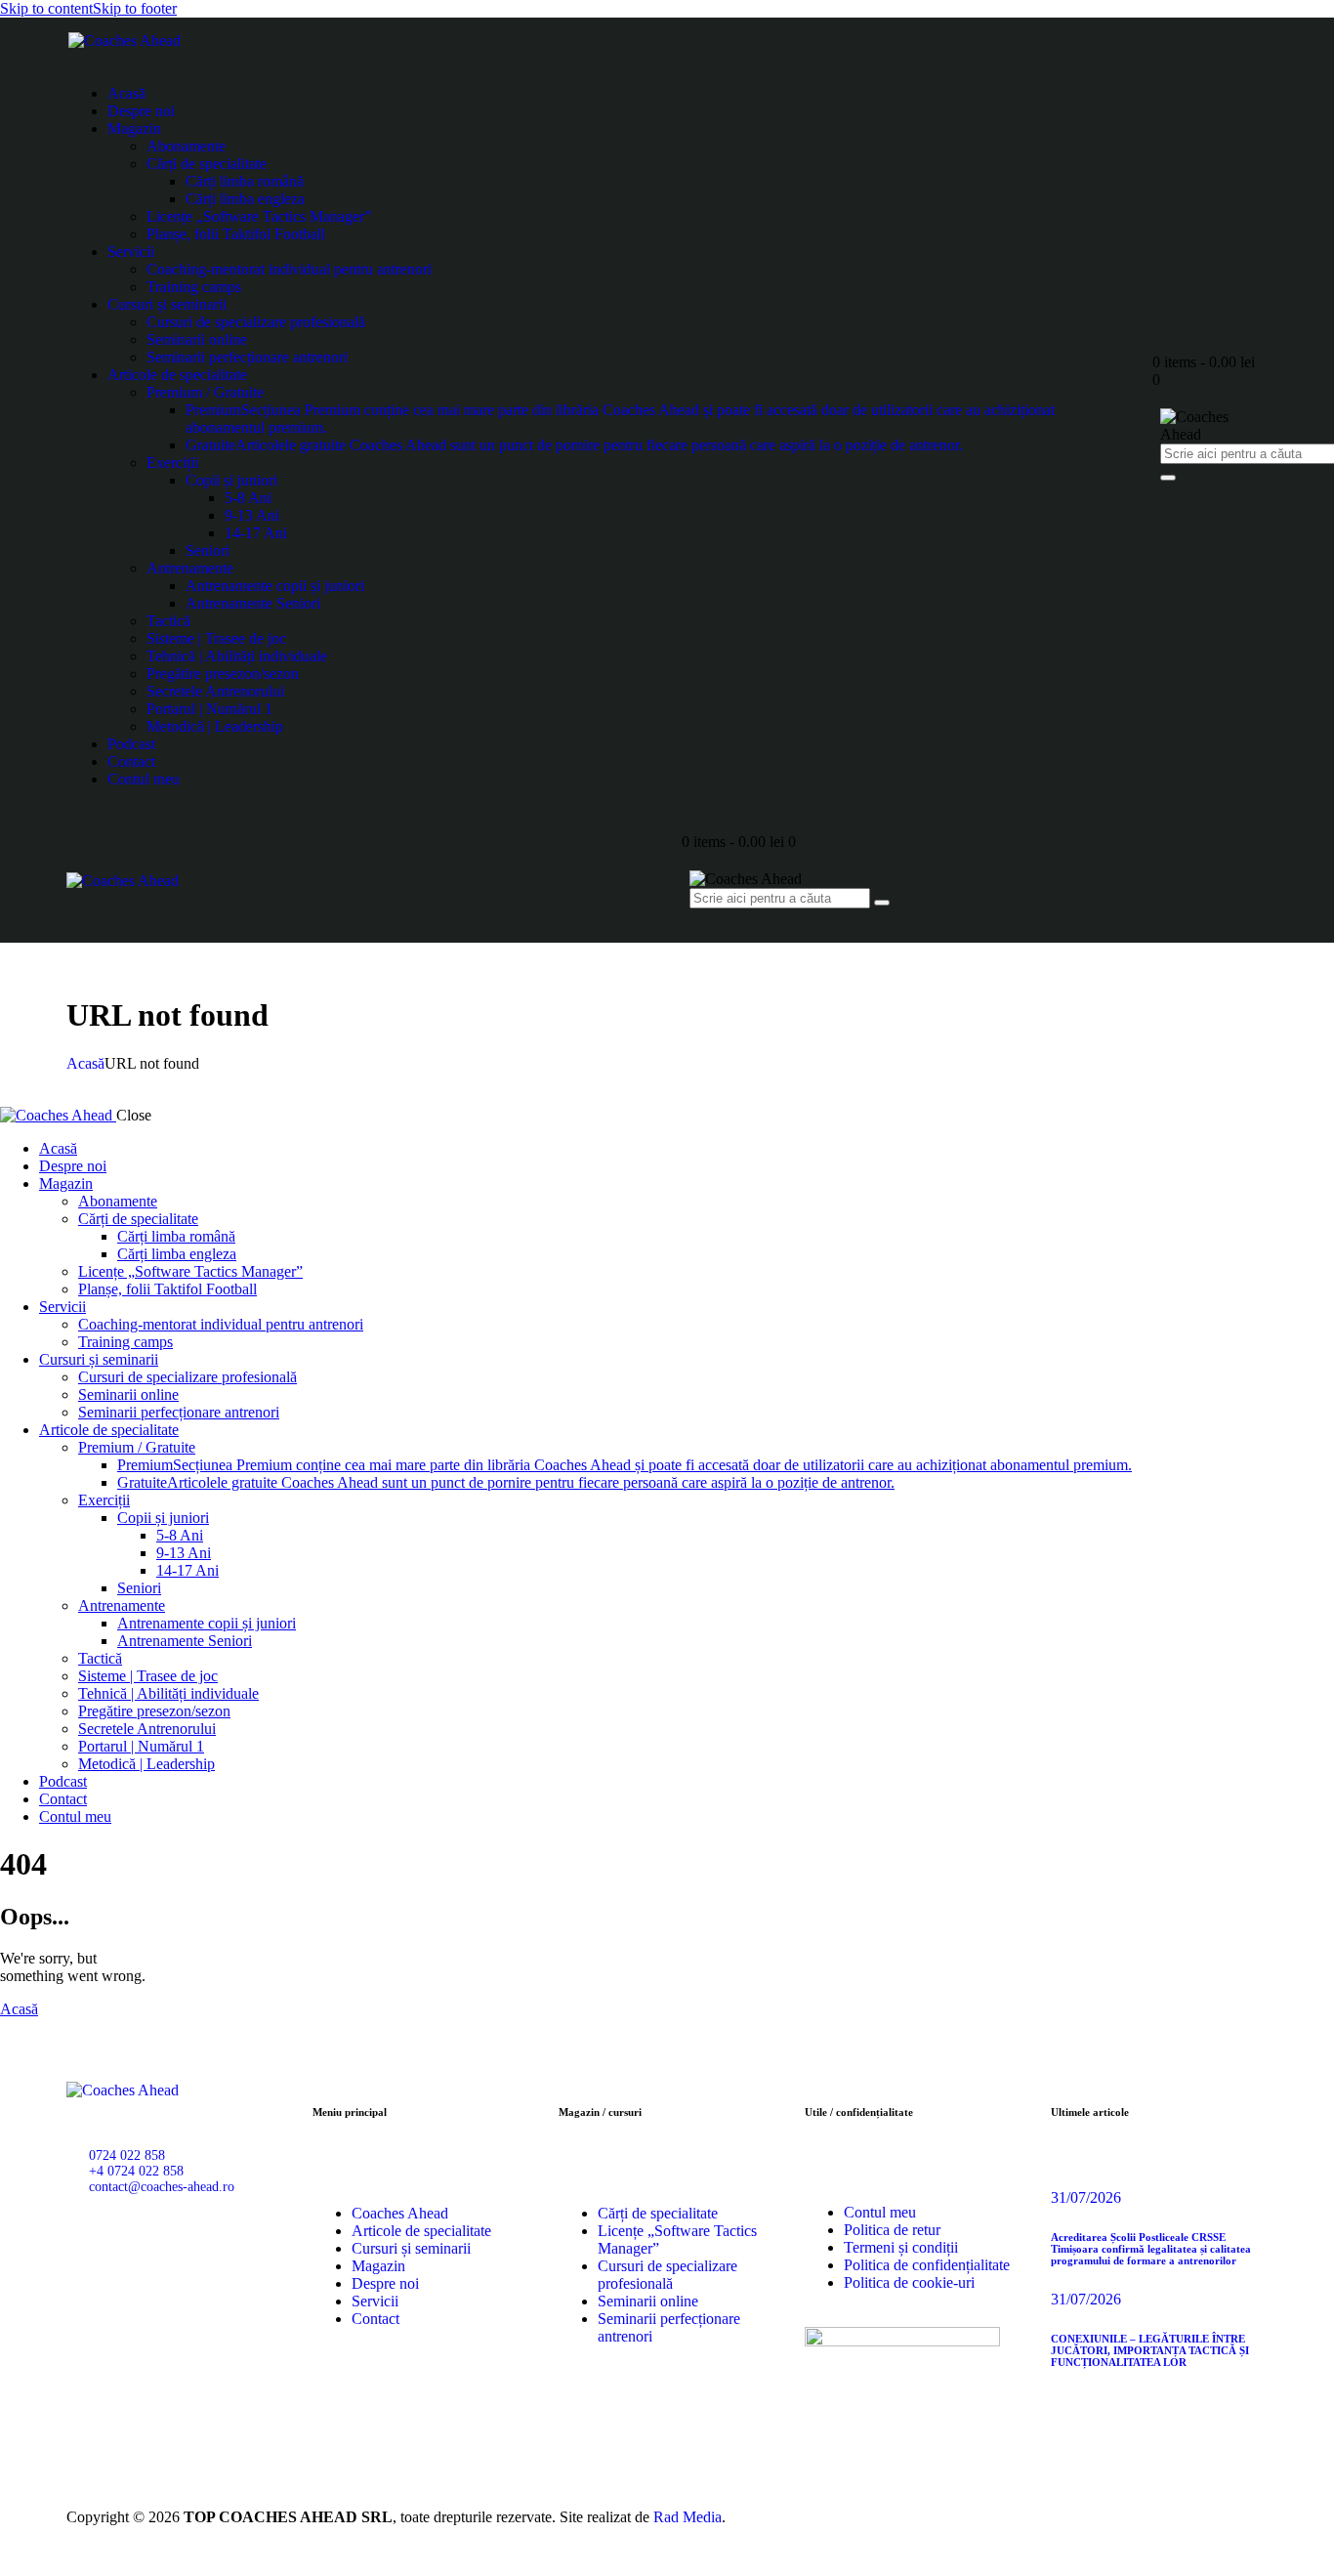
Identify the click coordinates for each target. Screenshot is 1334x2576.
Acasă (85, 1063)
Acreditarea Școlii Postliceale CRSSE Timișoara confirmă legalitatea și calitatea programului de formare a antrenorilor (1151, 2249)
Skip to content (46, 8)
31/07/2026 (1086, 2197)
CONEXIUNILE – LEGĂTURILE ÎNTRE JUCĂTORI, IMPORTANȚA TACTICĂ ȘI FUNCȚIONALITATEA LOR (1150, 2350)
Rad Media (688, 2517)
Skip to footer (135, 8)
